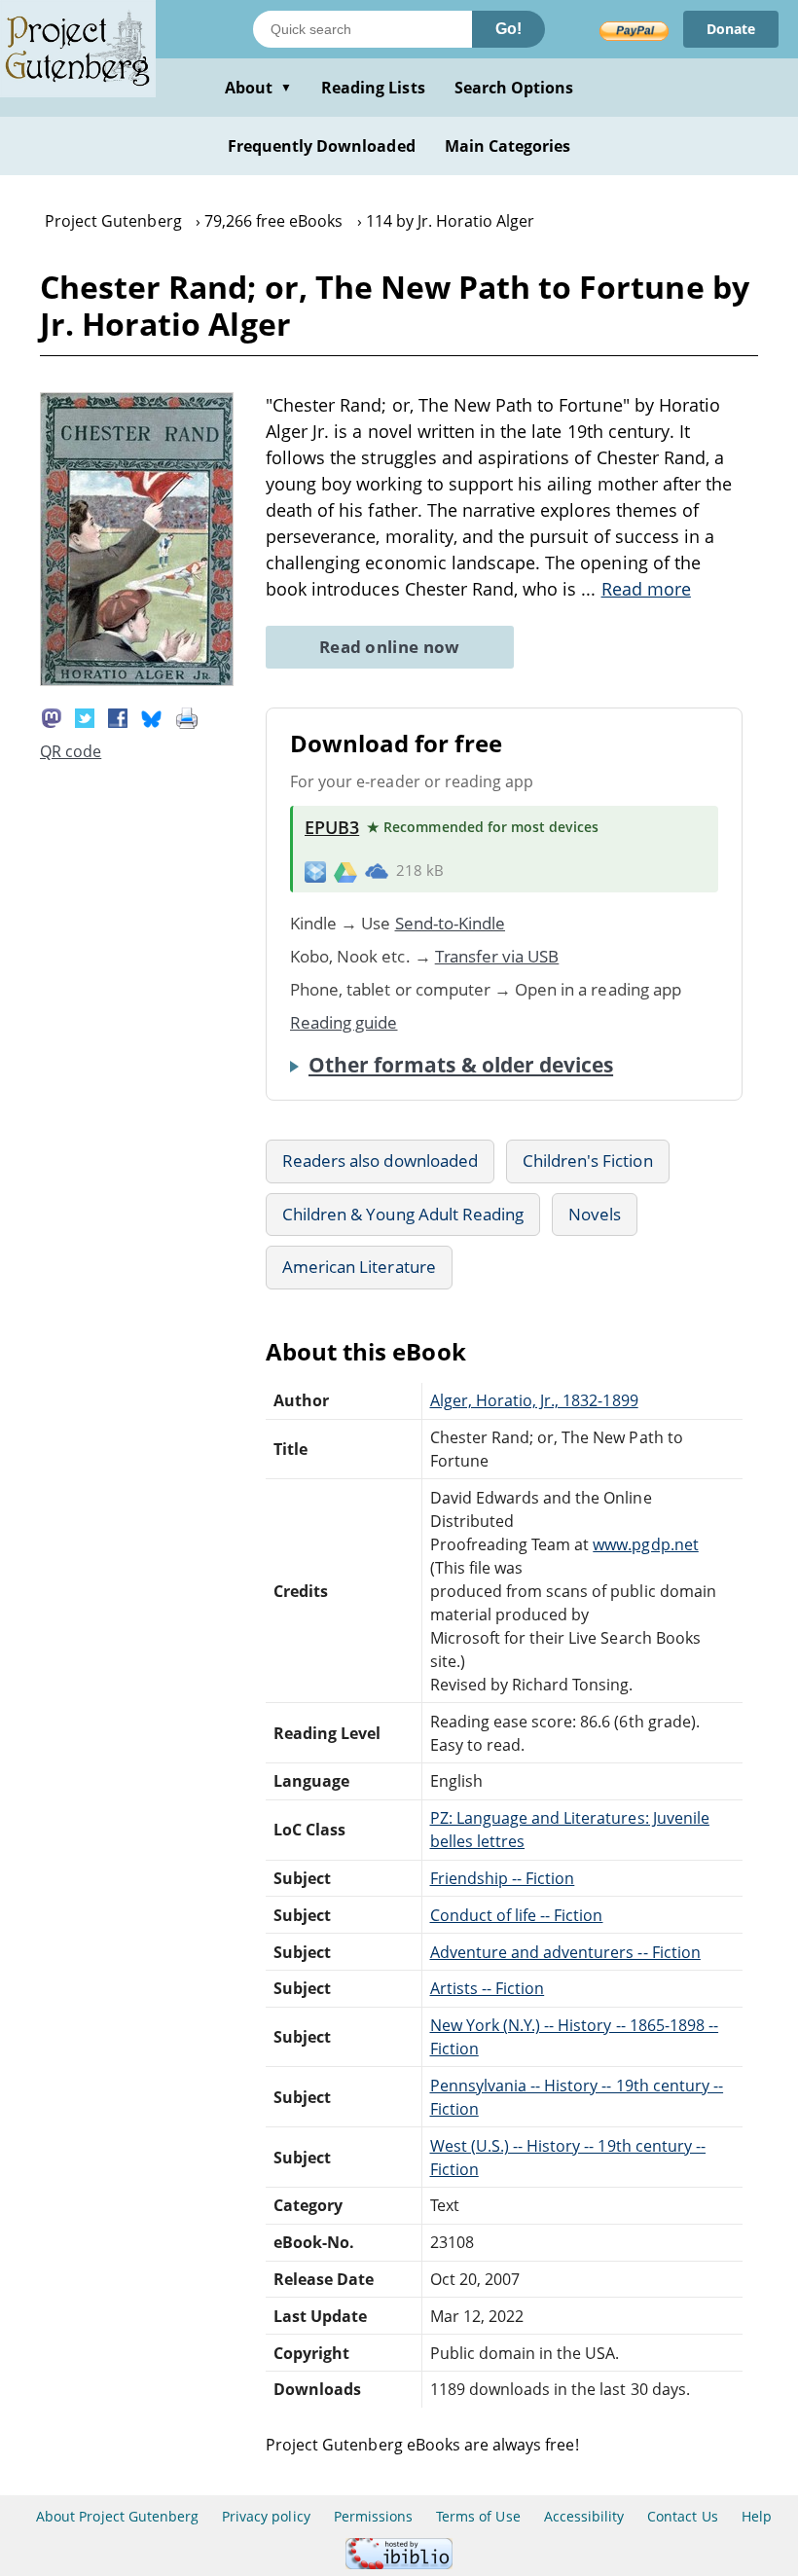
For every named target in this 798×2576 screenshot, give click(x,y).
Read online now (390, 647)
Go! (508, 29)
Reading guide (344, 1022)
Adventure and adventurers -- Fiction (565, 1952)
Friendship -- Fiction (503, 1878)
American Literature (359, 1267)
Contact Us (682, 2516)
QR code (71, 751)
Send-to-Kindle (451, 923)
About (258, 88)
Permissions (373, 2516)
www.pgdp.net (645, 1544)
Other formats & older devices (461, 1065)
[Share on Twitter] (85, 716)
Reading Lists (373, 88)
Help (757, 2516)
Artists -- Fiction (488, 1988)
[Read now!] (137, 680)
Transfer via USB (497, 956)
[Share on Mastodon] (52, 716)
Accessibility (584, 2516)
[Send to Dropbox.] (315, 871)
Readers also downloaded (380, 1161)
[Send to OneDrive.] (377, 871)
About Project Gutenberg (117, 2516)
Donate (731, 29)
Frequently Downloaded (322, 146)
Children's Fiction (588, 1161)
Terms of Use (478, 2516)
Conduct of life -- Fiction (517, 1915)
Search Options (514, 88)
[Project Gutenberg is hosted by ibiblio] (399, 2564)
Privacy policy (266, 2516)
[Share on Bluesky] (152, 716)
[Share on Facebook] (118, 716)
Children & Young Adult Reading (403, 1214)
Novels (595, 1214)
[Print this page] (187, 716)
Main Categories (508, 146)
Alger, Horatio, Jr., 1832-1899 (534, 1400)
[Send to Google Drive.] (345, 871)
